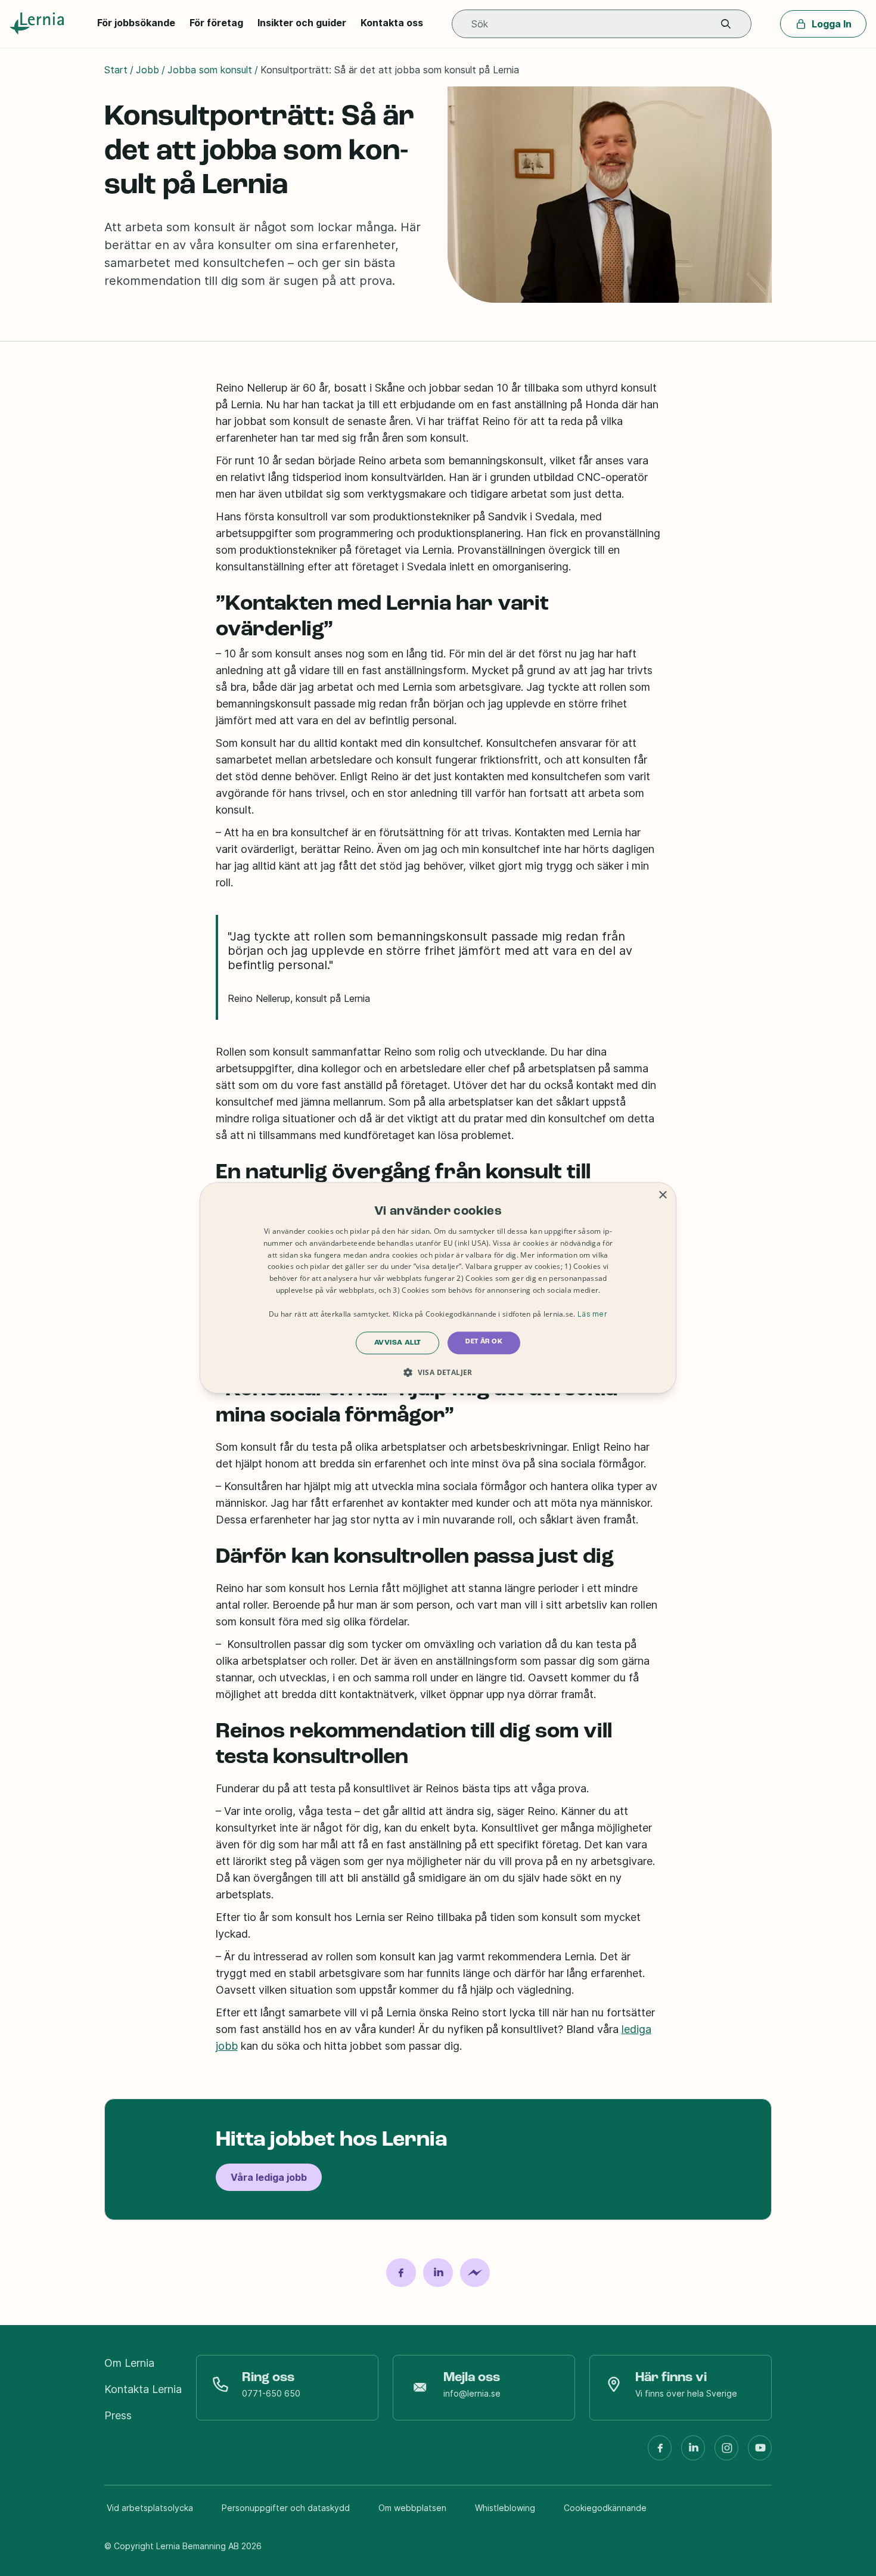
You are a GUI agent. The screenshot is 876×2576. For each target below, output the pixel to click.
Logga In (832, 24)
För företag (216, 23)
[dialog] (438, 1288)
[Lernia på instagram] (726, 2453)
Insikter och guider (302, 23)
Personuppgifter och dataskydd (286, 2508)
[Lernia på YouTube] (760, 2453)
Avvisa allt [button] (397, 1343)
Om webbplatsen (412, 2508)
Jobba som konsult (210, 70)
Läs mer (592, 1314)
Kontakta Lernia (143, 2389)
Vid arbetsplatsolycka (150, 2508)
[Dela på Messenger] (475, 2273)
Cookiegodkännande (605, 2508)
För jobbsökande (136, 23)
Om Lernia (129, 2363)
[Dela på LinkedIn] (438, 2273)
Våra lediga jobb (269, 2177)
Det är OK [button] (484, 1342)
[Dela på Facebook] (401, 2273)
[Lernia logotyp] (39, 24)
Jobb (147, 70)
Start (116, 70)
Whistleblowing (505, 2508)
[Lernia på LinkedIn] (693, 2453)
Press (118, 2415)
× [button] (662, 1195)
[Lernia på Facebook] (660, 2453)
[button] (726, 24)
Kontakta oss (392, 23)
